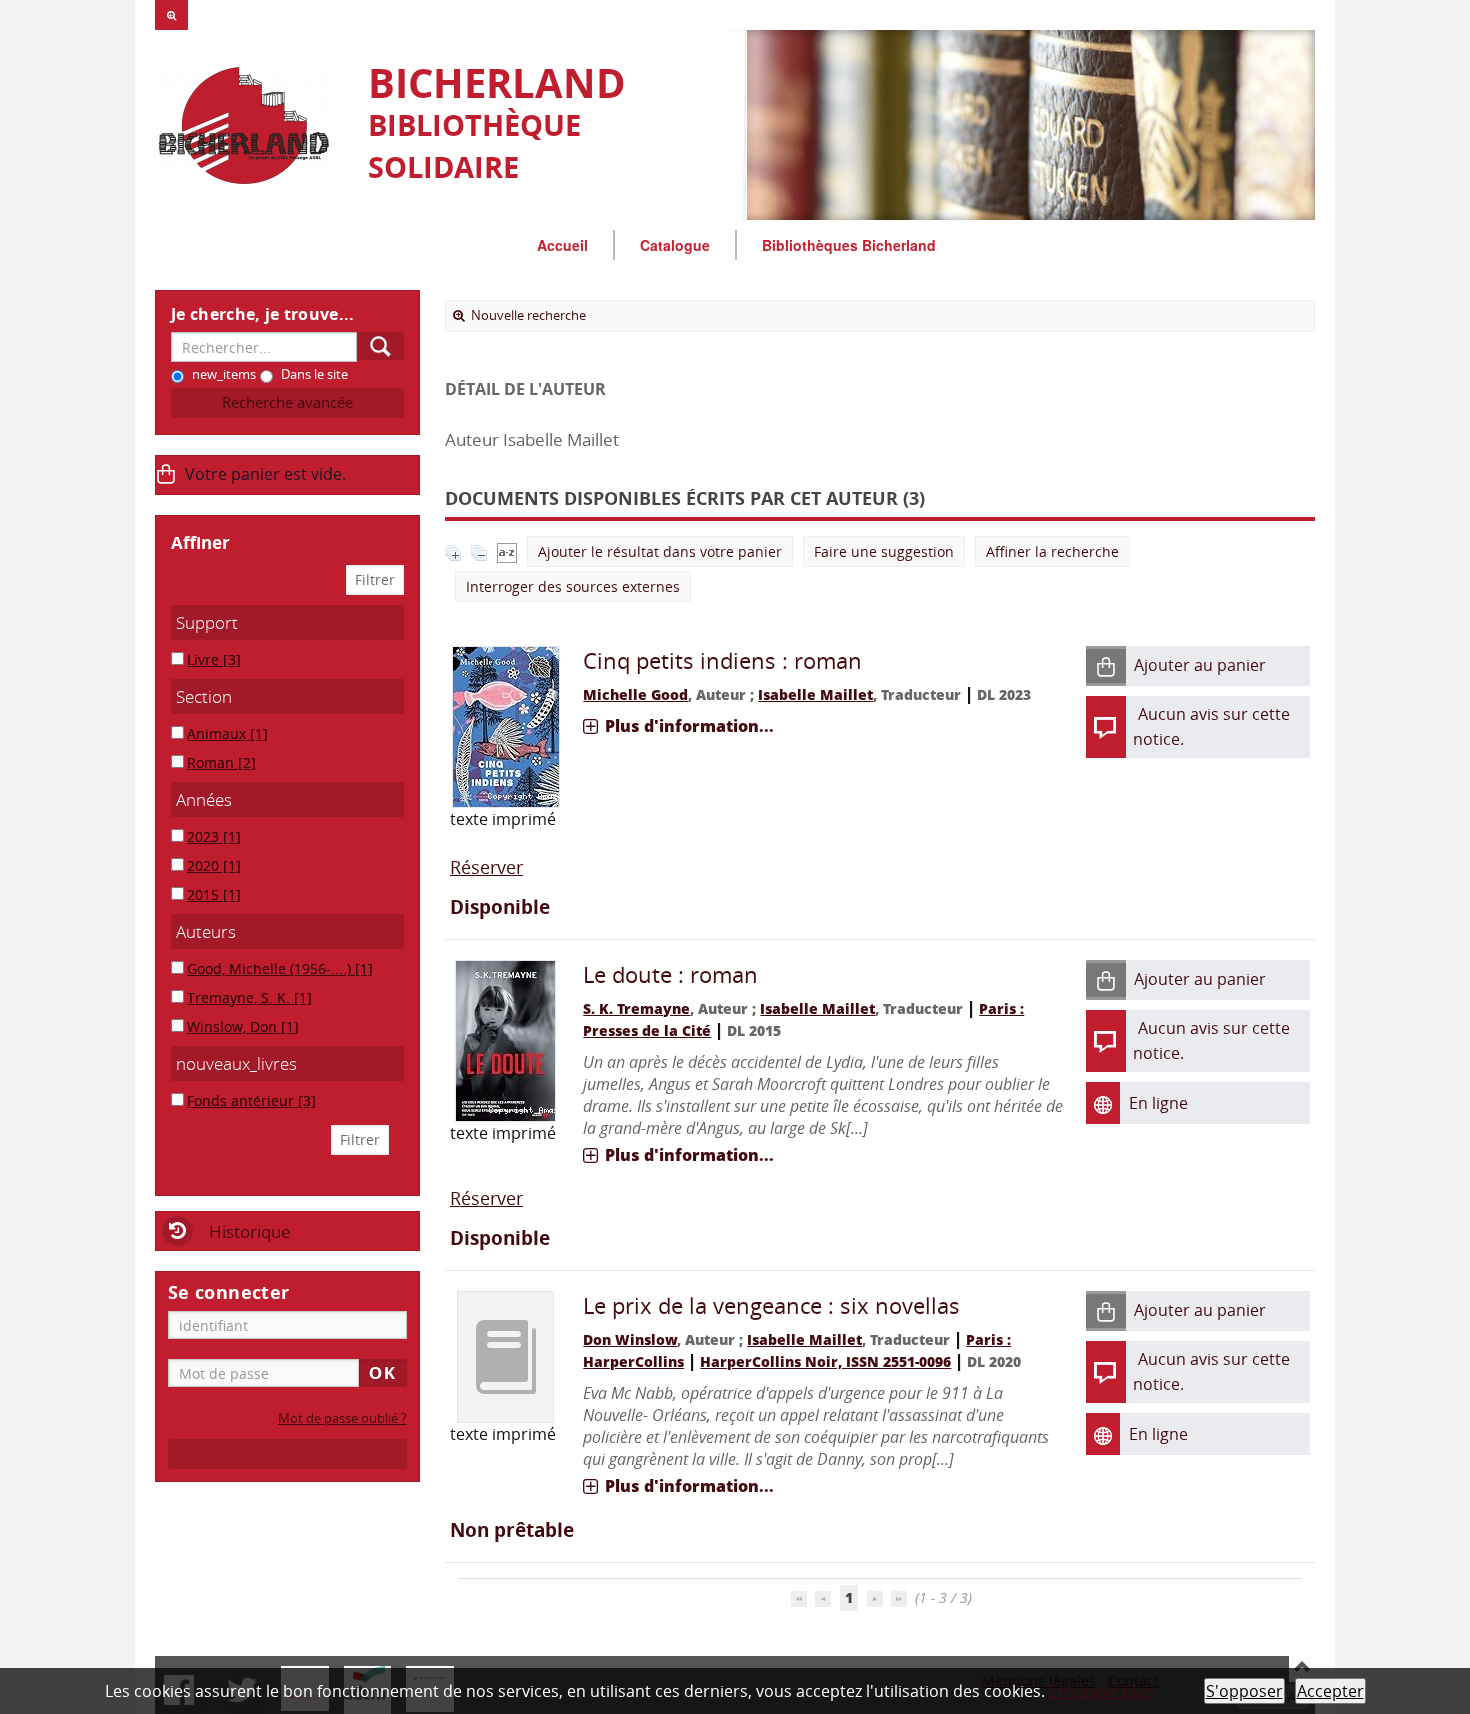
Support (207, 622)
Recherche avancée (287, 402)
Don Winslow (630, 1339)
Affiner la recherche (1052, 551)
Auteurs (206, 931)
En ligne (1158, 1103)
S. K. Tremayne (636, 1008)
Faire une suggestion (884, 551)
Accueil (562, 245)
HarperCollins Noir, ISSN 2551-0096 (825, 1361)
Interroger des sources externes (573, 586)
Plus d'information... (689, 726)
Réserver (486, 867)
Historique (250, 1231)
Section (204, 696)
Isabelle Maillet (815, 694)
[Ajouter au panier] (1106, 666)
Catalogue (675, 245)
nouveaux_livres (236, 1063)
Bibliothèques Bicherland (849, 245)
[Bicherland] (251, 125)
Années (204, 799)
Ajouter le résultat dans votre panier (660, 551)
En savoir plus (1101, 1691)
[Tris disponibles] (507, 551)
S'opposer (1244, 1691)
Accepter (1330, 1691)
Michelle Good (635, 694)
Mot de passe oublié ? (342, 1418)
